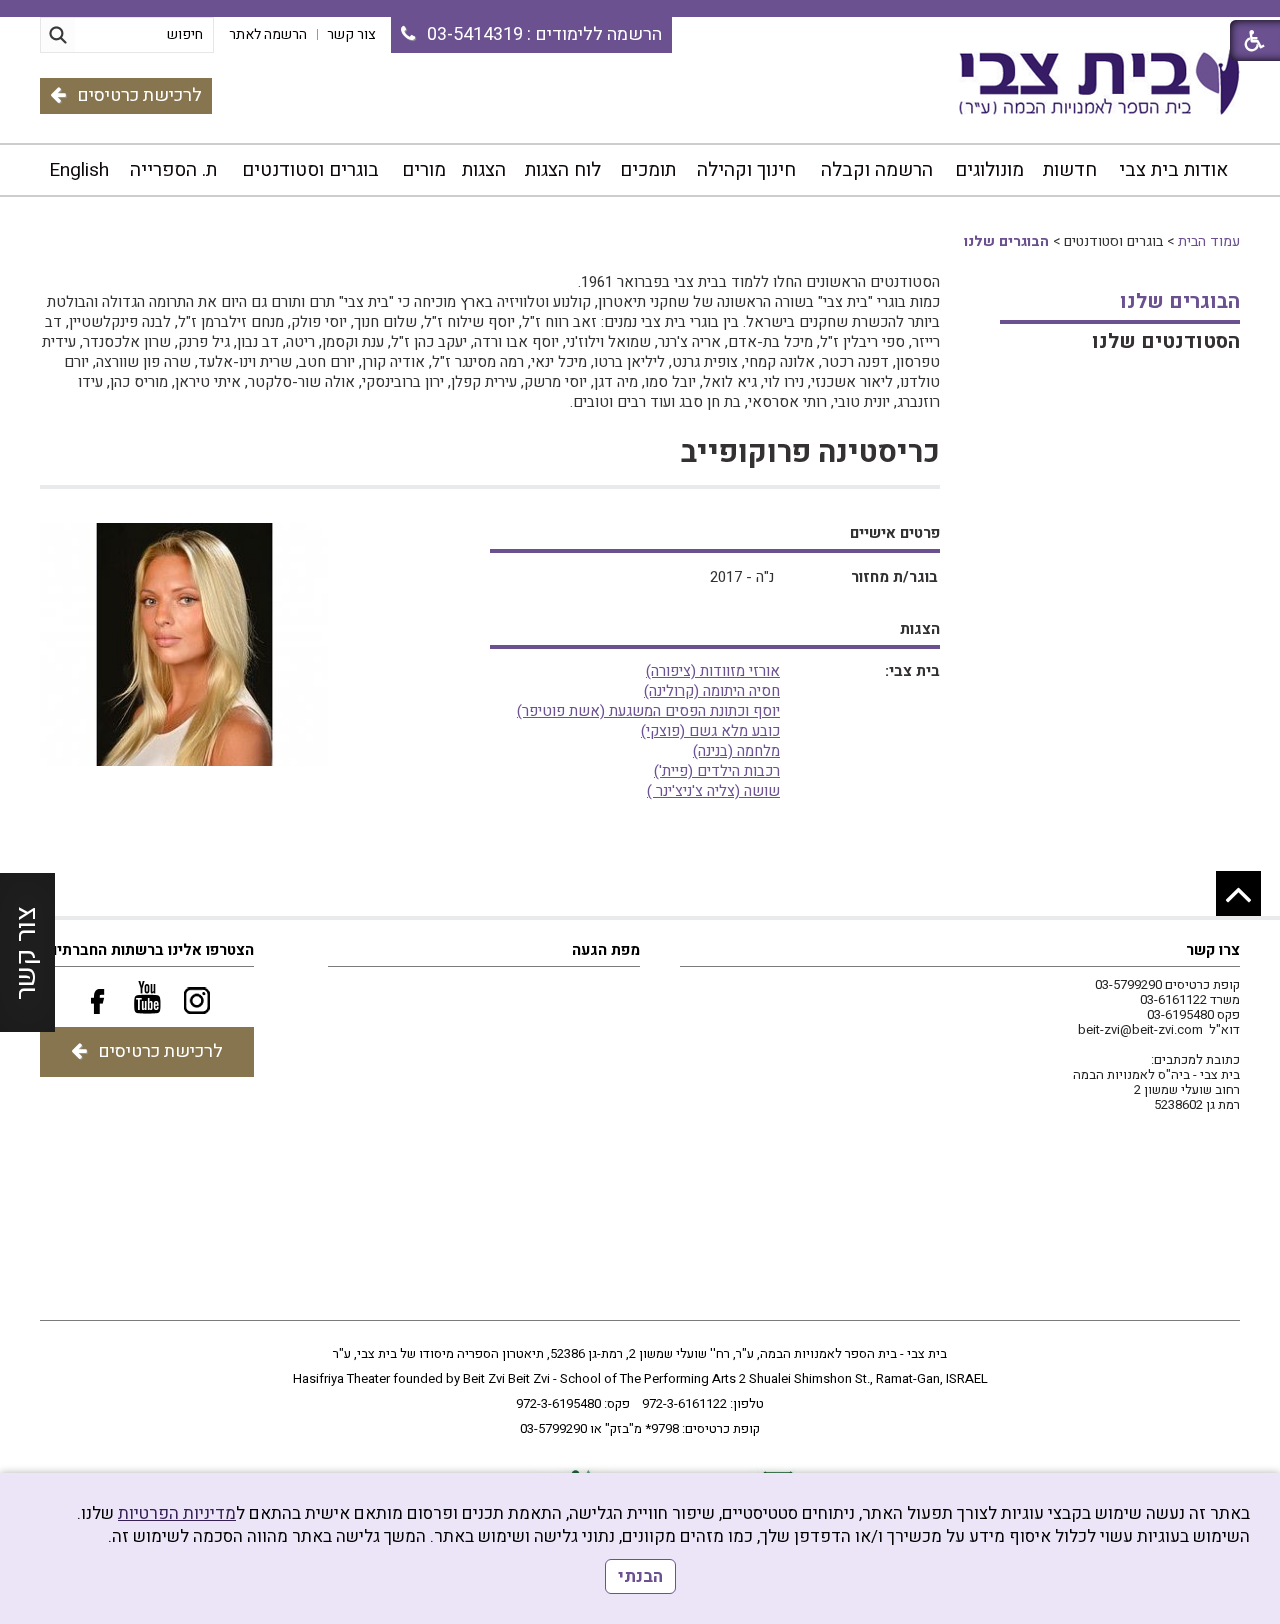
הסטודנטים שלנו (1166, 341)
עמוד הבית (1209, 241)
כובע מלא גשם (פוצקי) (710, 731)
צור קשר (26, 952)
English (79, 170)
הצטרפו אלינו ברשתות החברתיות (148, 950)
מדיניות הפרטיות (177, 1513)
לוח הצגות (563, 170)
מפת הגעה (606, 950)
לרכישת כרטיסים (139, 95)
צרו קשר (1213, 950)
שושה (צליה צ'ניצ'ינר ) (713, 791)
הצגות (484, 170)
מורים (424, 170)
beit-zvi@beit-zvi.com (1140, 1029)
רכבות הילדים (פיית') (717, 771)
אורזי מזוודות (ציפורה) (713, 671)
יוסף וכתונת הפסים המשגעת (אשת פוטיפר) (648, 711)
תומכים (648, 170)
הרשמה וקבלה (877, 170)
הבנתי (640, 1576)
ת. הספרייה (173, 170)
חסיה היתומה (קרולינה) (712, 691)
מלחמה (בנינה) (736, 751)
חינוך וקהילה (746, 170)
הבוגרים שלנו (1006, 241)
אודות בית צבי (1173, 170)
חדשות (1070, 170)
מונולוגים (989, 170)
